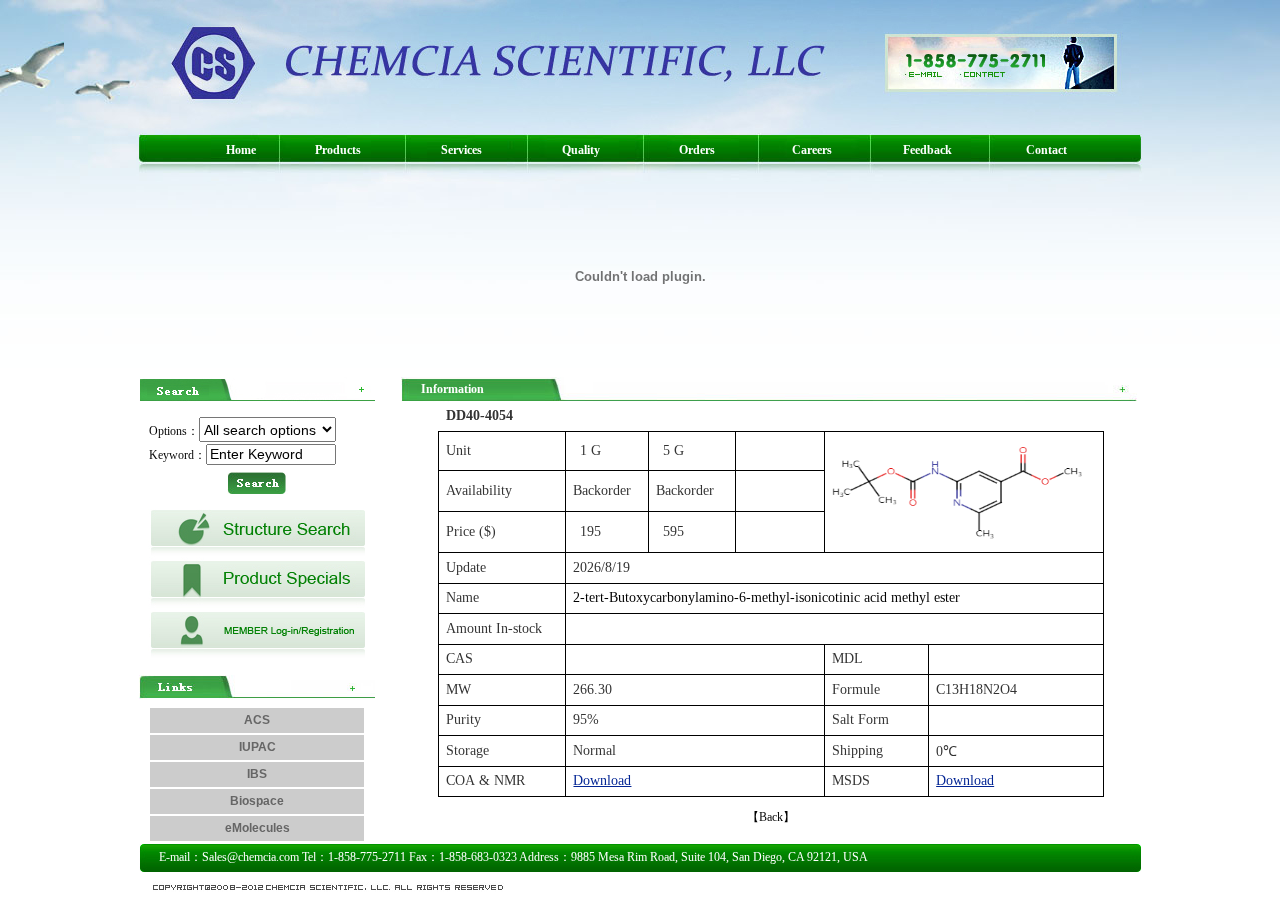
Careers (812, 150)
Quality (581, 150)
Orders (697, 150)
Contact (1046, 150)
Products (338, 150)
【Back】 (771, 817)
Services (461, 150)
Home (241, 150)
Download (602, 780)
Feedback (927, 150)
